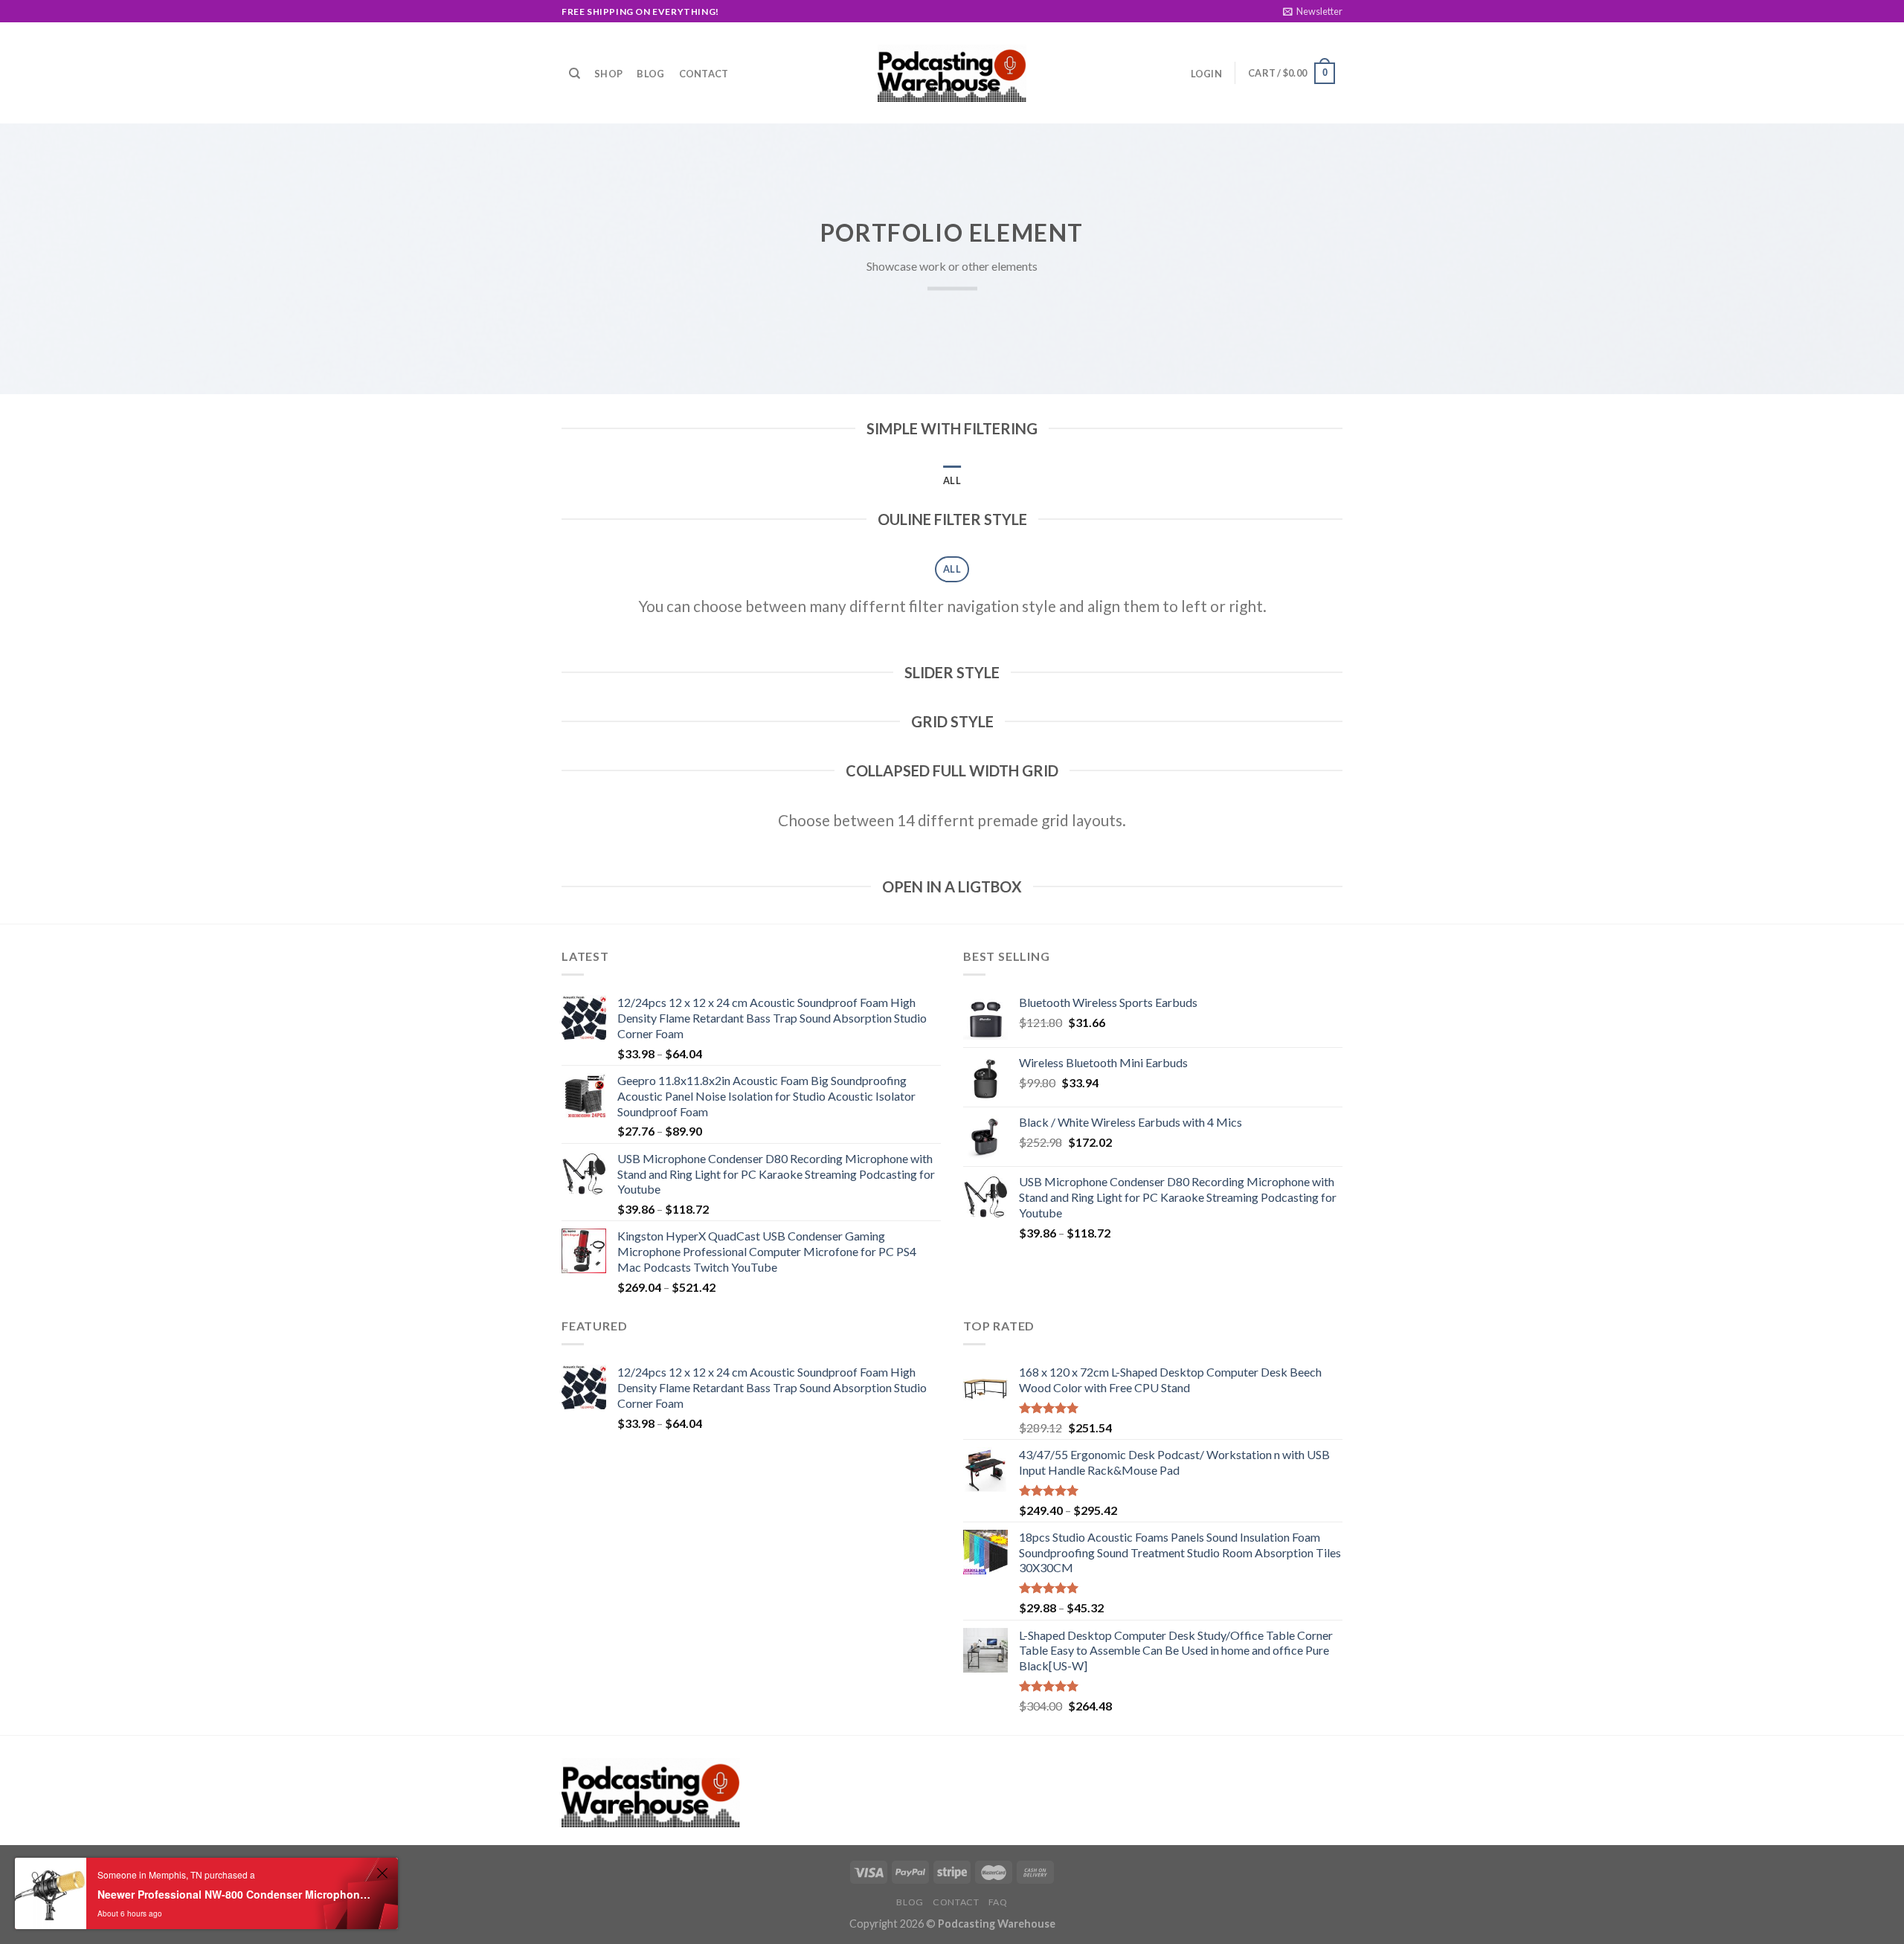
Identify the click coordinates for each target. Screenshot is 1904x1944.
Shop (608, 74)
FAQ (998, 1902)
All (952, 480)
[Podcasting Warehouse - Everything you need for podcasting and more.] (952, 74)
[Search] (575, 74)
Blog (650, 74)
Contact (704, 74)
